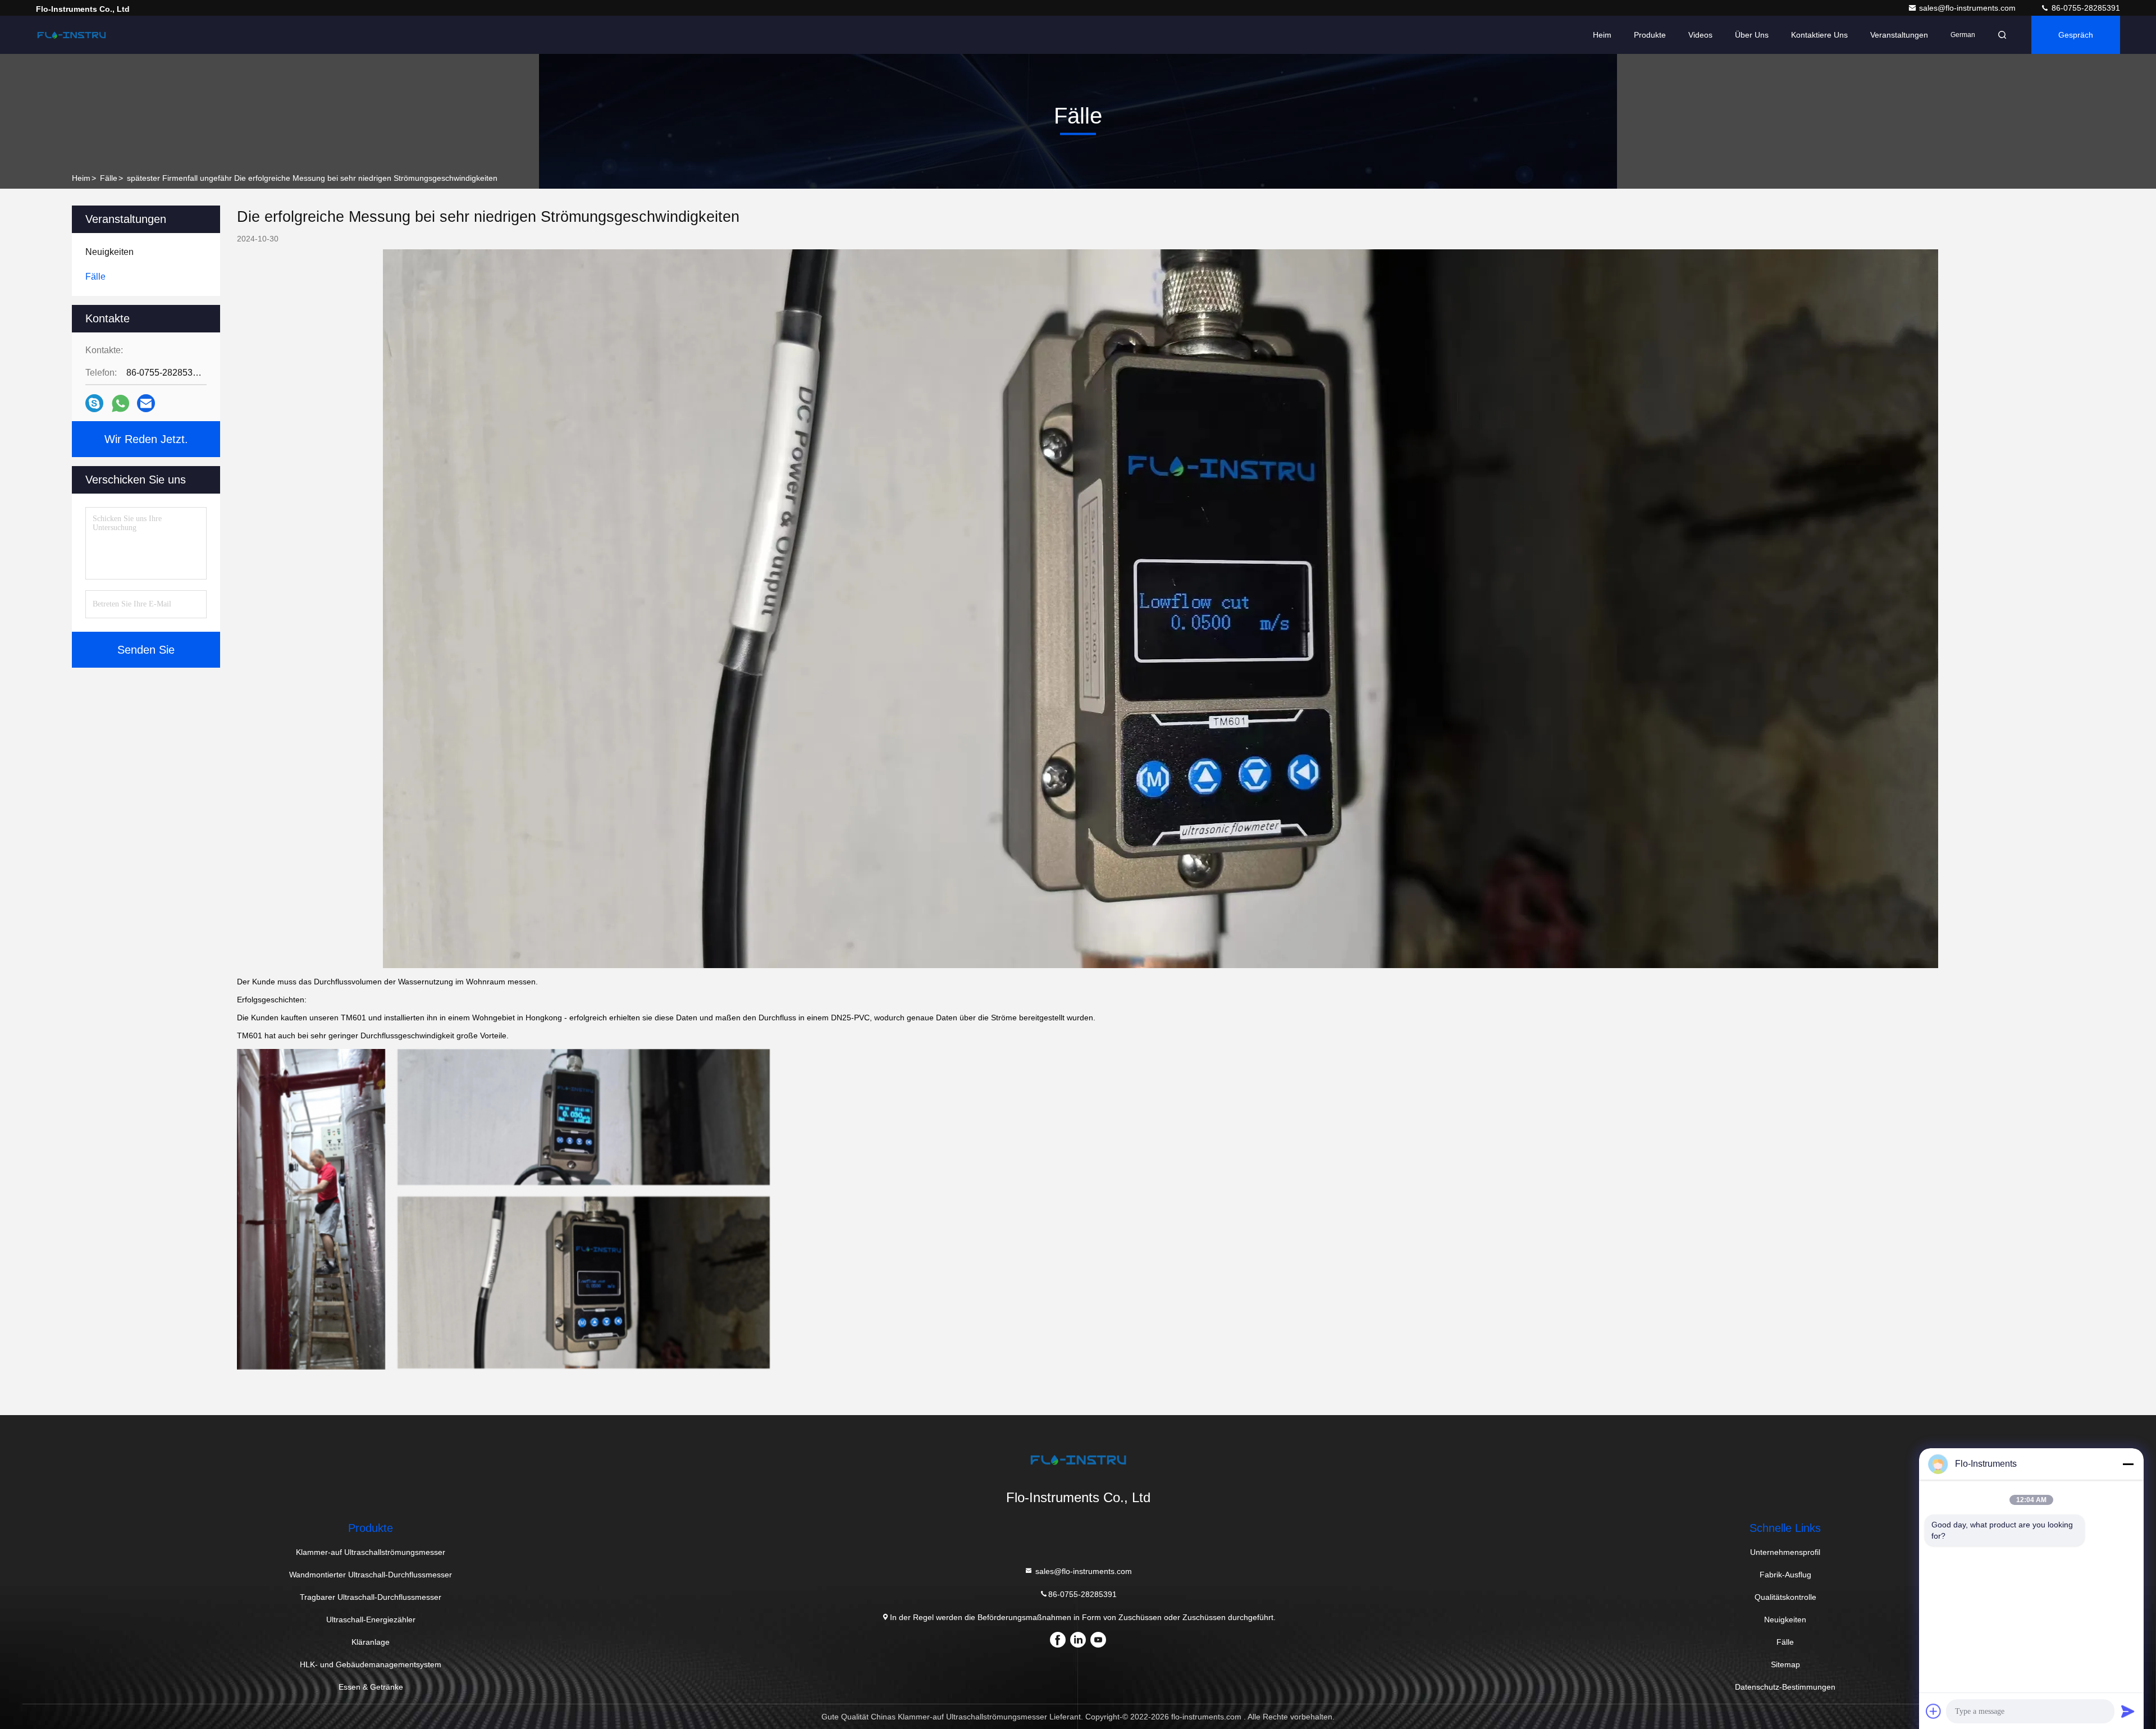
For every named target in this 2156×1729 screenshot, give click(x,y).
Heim (1602, 35)
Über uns (1752, 35)
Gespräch (2076, 35)
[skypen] (94, 403)
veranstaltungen (1899, 35)
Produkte (1650, 35)
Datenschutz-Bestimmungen (1785, 1687)
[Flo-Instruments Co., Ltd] (71, 35)
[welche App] (120, 403)
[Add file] (1934, 1711)
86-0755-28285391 (2085, 8)
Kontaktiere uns (1819, 35)
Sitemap (1785, 1664)
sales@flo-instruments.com (1968, 8)
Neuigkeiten (1785, 1619)
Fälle (109, 178)
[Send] (2128, 1711)
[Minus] (2128, 1464)
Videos (1700, 35)
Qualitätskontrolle (1785, 1597)
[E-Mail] (146, 403)
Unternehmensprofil (1785, 1552)
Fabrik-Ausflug (1785, 1575)
